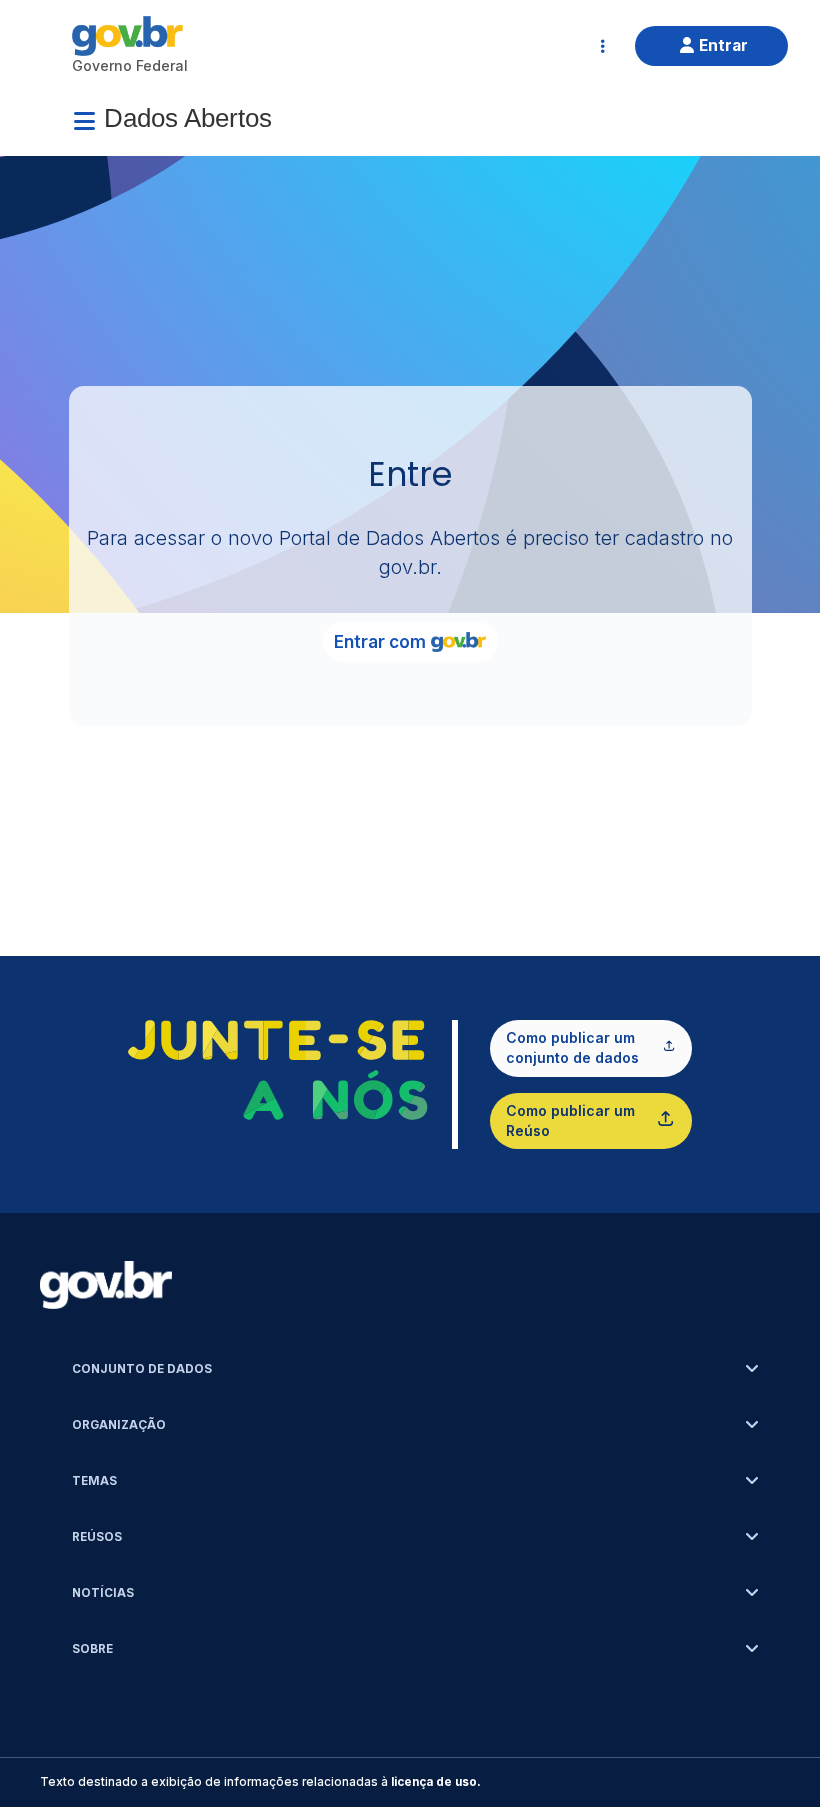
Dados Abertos (188, 118)
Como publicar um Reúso (570, 1120)
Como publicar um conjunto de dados (572, 1047)
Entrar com (380, 642)
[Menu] (84, 121)
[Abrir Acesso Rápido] (603, 46)
